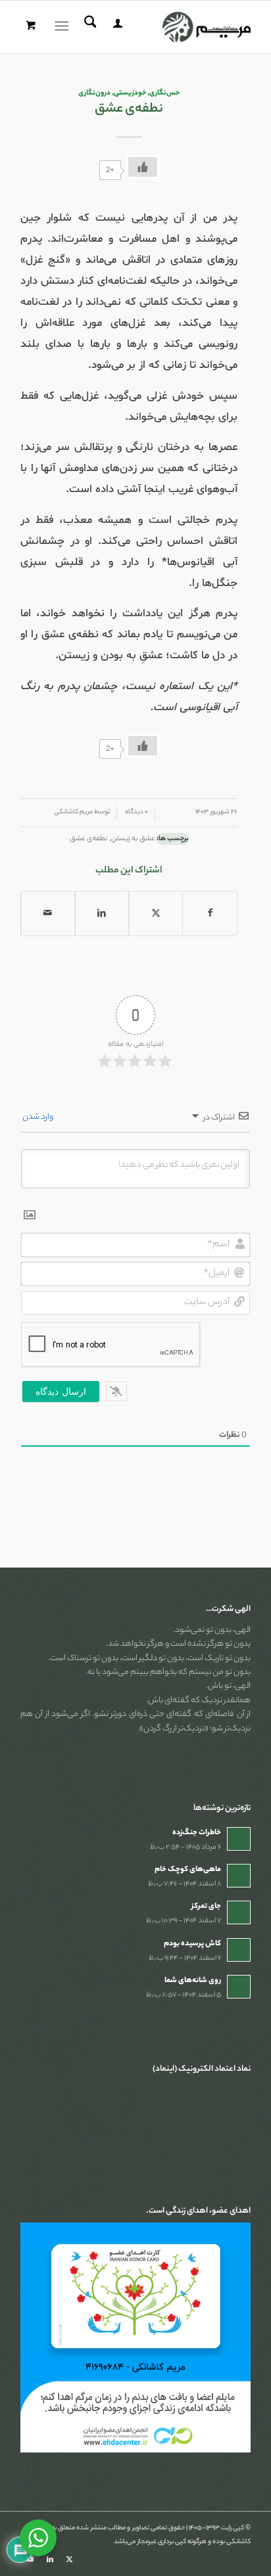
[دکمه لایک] (143, 167)
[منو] (64, 27)
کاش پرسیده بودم (192, 1944)
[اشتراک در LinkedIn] (102, 914)
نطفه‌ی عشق (89, 839)
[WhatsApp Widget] (38, 2538)
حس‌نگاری (164, 93)
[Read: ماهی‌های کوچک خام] (239, 1876)
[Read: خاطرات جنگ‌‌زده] (239, 1839)
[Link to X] (70, 2560)
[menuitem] (116, 27)
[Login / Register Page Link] (116, 27)
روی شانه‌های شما (193, 1981)
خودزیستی (130, 93)
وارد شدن (38, 1117)
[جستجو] (88, 27)
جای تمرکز (206, 1907)
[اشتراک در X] (156, 914)
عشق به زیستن (133, 839)
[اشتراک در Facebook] (210, 914)
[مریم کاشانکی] (159, 27)
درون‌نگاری (94, 93)
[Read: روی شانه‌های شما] (239, 1987)
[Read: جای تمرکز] (239, 1912)
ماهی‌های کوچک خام (188, 1870)
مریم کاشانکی (73, 812)
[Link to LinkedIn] (50, 2560)
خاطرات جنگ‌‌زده (197, 1833)
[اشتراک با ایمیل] (48, 914)
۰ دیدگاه (136, 812)
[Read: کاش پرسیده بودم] (239, 1950)
